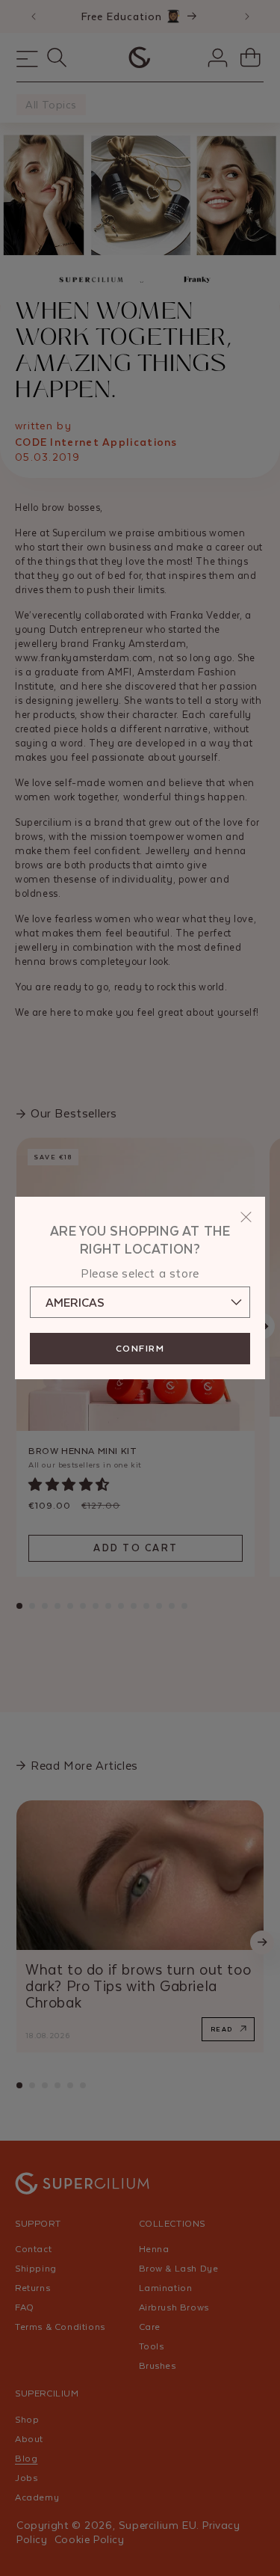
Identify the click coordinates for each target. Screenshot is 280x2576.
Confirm (140, 1349)
